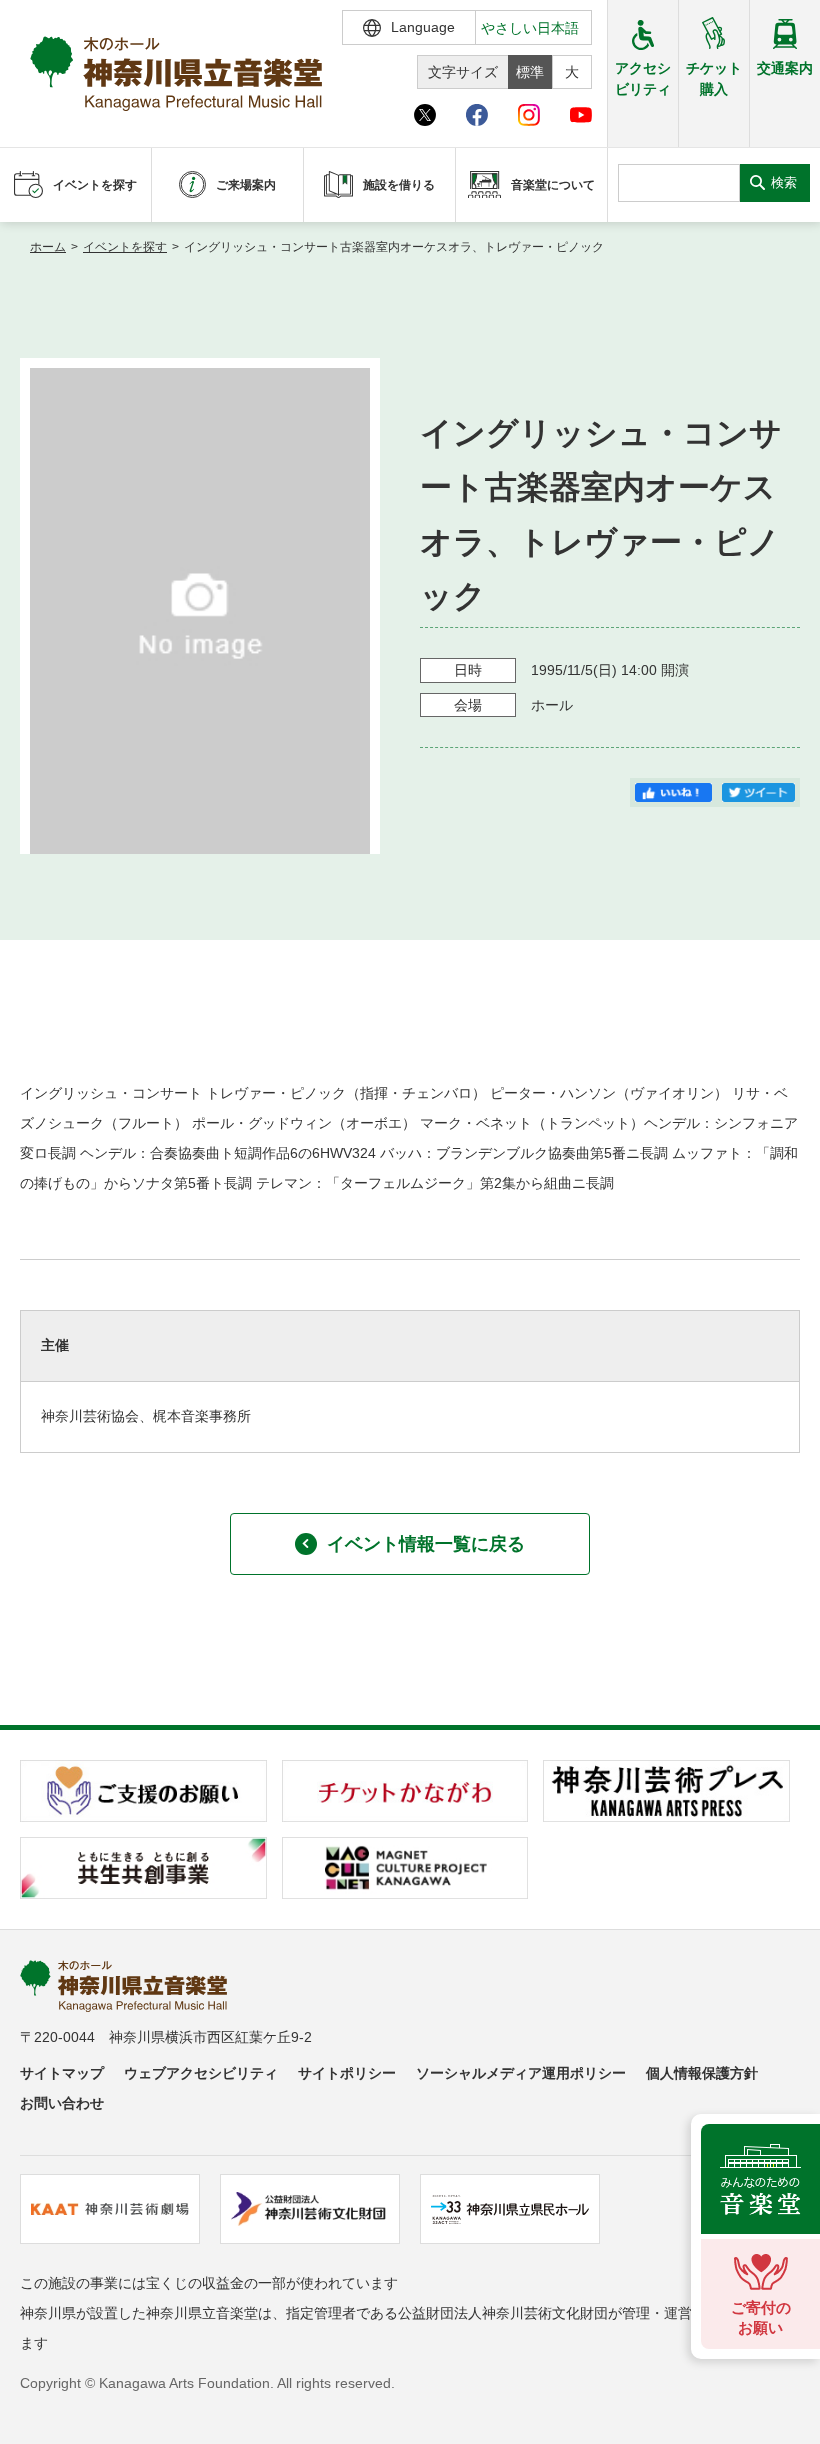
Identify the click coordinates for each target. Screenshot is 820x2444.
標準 (530, 72)
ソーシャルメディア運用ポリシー (521, 2073)
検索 (784, 182)
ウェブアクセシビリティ (201, 2073)
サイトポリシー (347, 2073)
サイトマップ (62, 2073)
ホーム (48, 247)
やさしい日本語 (530, 28)
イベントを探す (125, 247)
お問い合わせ (62, 2103)
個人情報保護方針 (702, 2073)
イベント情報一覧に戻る (426, 1544)
